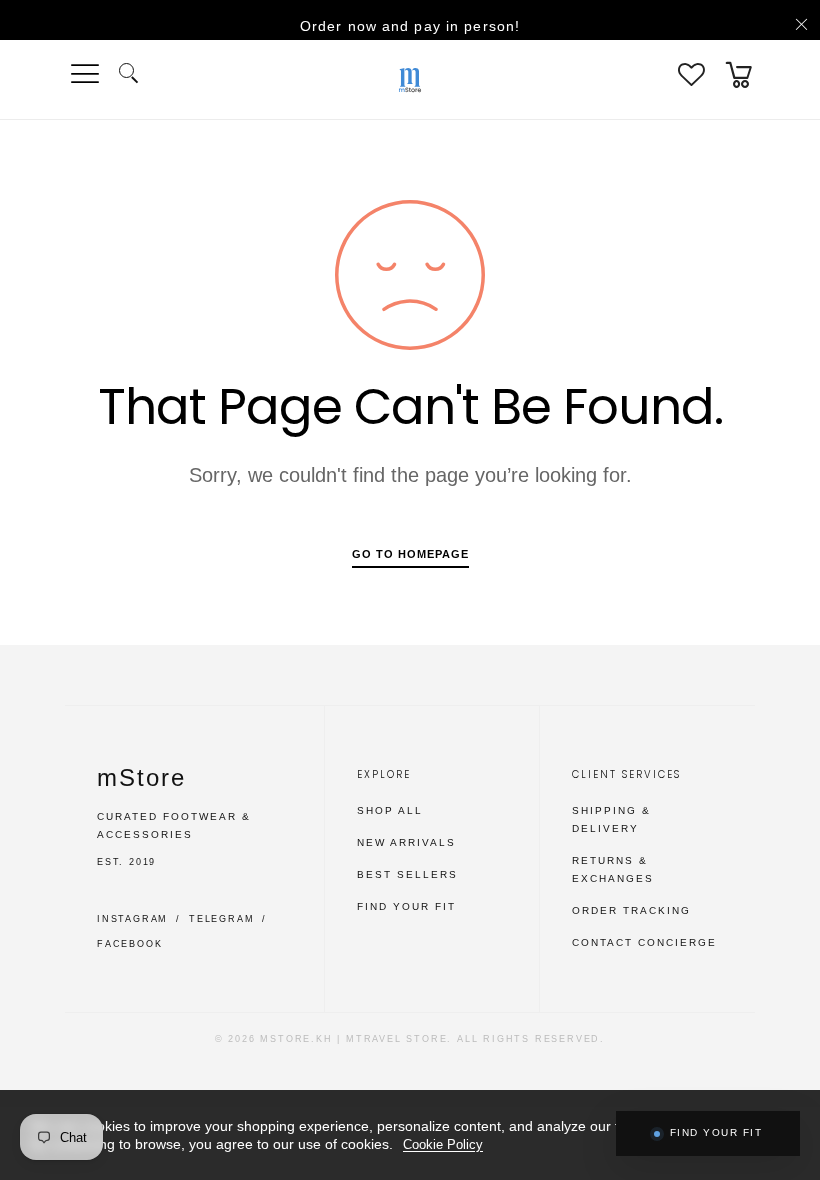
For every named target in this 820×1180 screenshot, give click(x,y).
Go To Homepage (410, 554)
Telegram (221, 919)
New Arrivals (406, 842)
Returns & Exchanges (613, 869)
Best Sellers (407, 874)
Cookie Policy (443, 1144)
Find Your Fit (406, 906)
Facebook (129, 944)
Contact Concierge (644, 942)
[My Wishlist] (691, 75)
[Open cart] (739, 75)
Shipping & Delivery (611, 819)
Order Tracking (631, 910)
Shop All (390, 810)
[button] (129, 75)
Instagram (132, 919)
